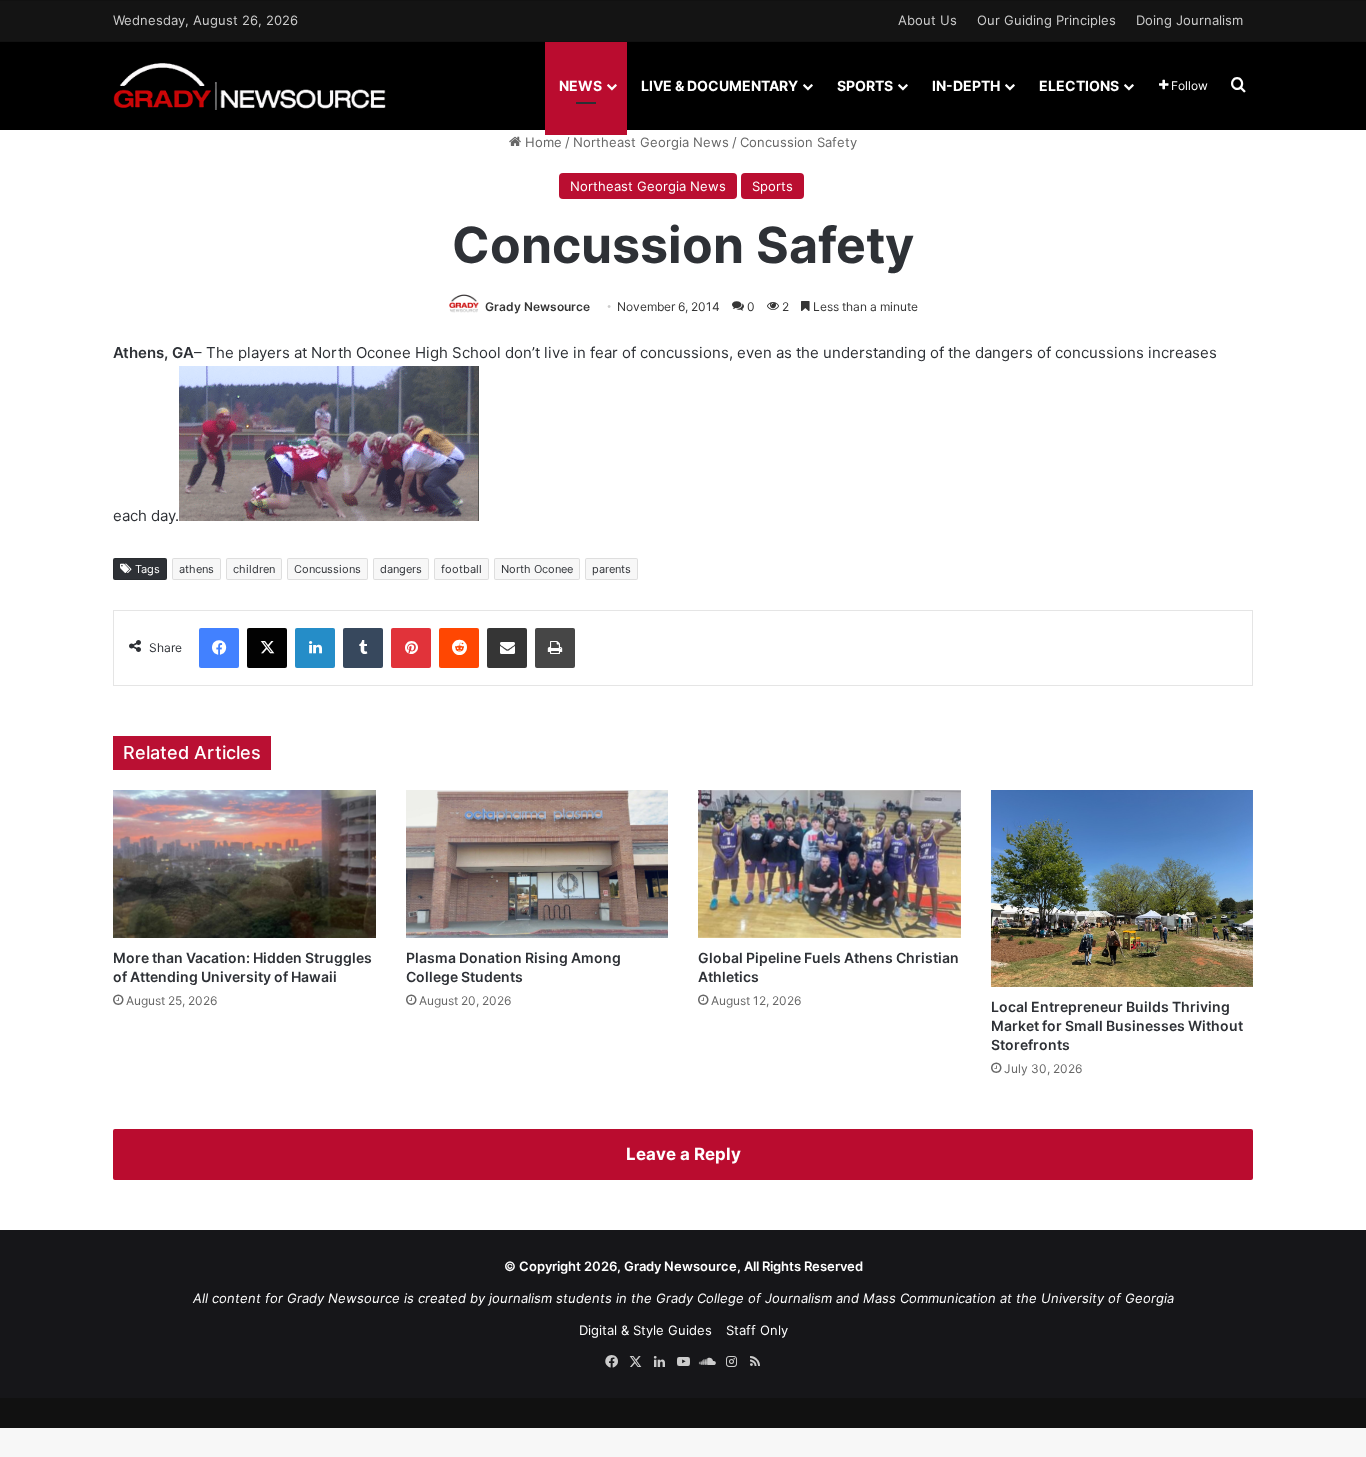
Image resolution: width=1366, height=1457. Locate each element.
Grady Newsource (537, 306)
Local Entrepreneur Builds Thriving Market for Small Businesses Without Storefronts (1117, 1025)
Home (541, 142)
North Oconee (537, 569)
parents (611, 569)
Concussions (327, 569)
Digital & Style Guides (645, 1330)
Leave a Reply (683, 1154)
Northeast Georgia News (651, 142)
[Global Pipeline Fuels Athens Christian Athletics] (829, 864)
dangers (401, 569)
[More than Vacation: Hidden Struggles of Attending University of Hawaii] (244, 864)
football (461, 569)
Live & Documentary (719, 85)
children (254, 569)
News (580, 85)
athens (196, 569)
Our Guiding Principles (1046, 20)
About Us (927, 20)
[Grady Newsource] (249, 85)
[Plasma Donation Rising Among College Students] (537, 864)
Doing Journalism (1189, 20)
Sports (865, 85)
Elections (1079, 85)
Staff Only (757, 1330)
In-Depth (966, 85)
